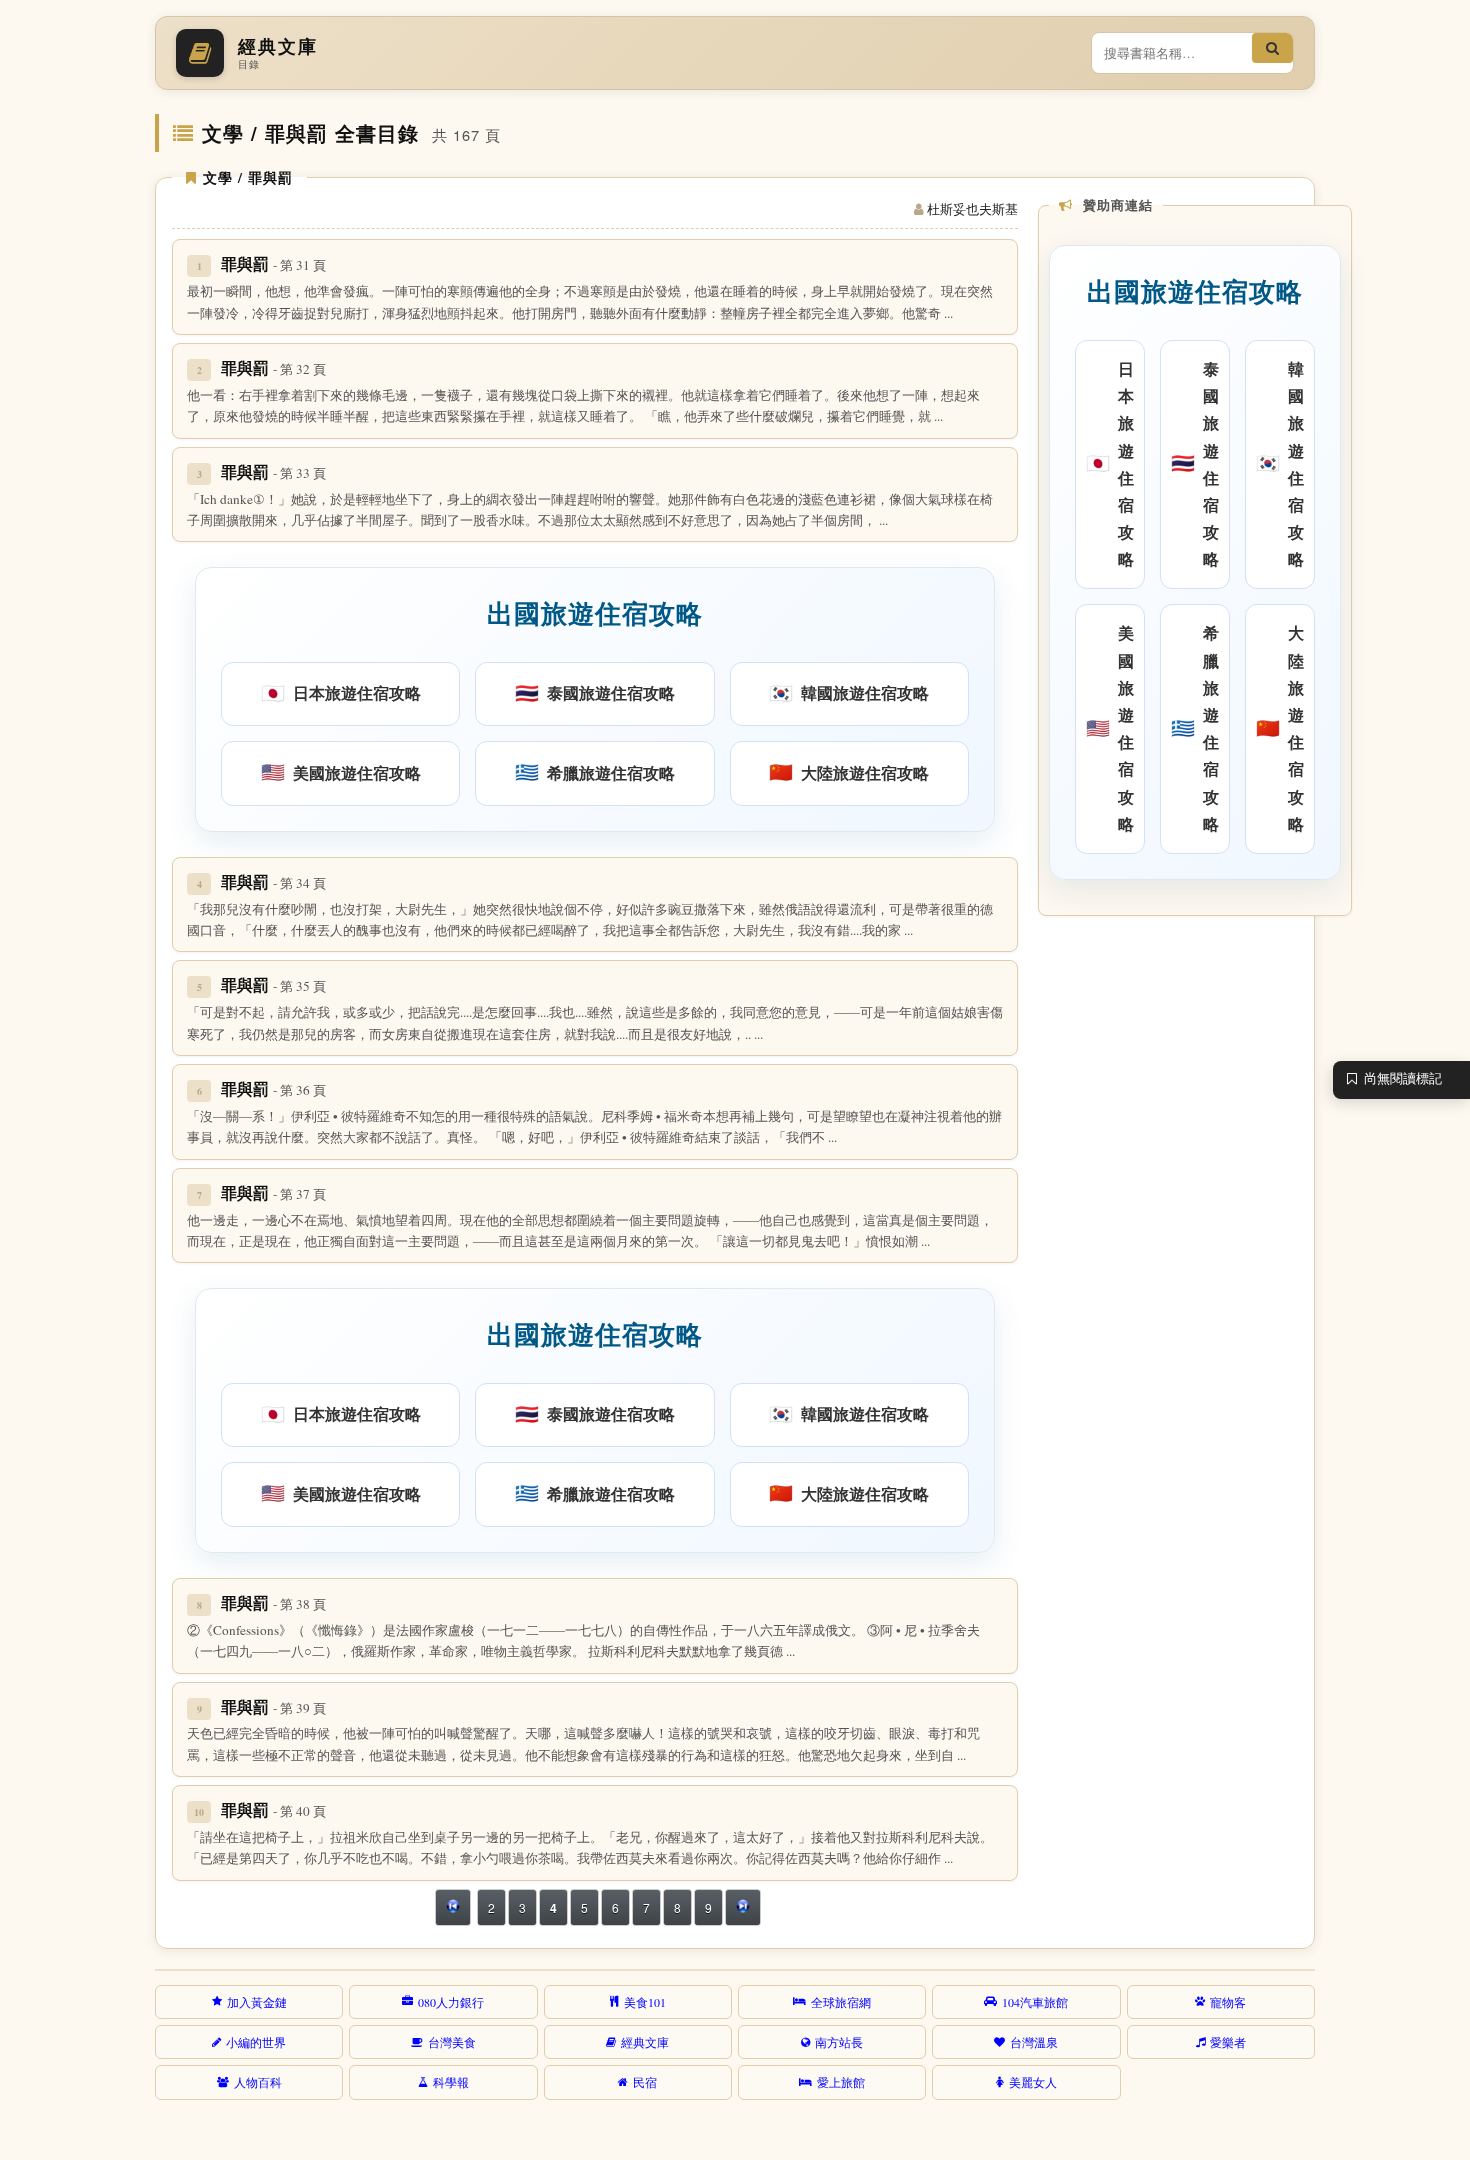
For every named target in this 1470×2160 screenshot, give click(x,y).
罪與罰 (273, 263)
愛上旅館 (841, 2082)
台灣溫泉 (1034, 2042)
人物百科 (258, 2082)
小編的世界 (256, 2042)
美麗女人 (1033, 2082)
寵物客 (1228, 2002)
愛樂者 (1228, 2042)
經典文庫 (645, 2042)
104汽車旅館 (1035, 2002)
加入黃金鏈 (257, 2002)
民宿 (645, 2082)
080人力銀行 (451, 2002)
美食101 (645, 2002)
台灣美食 (452, 2042)
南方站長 (839, 2042)
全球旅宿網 (841, 2002)
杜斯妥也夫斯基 (972, 209)
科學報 (451, 2082)
